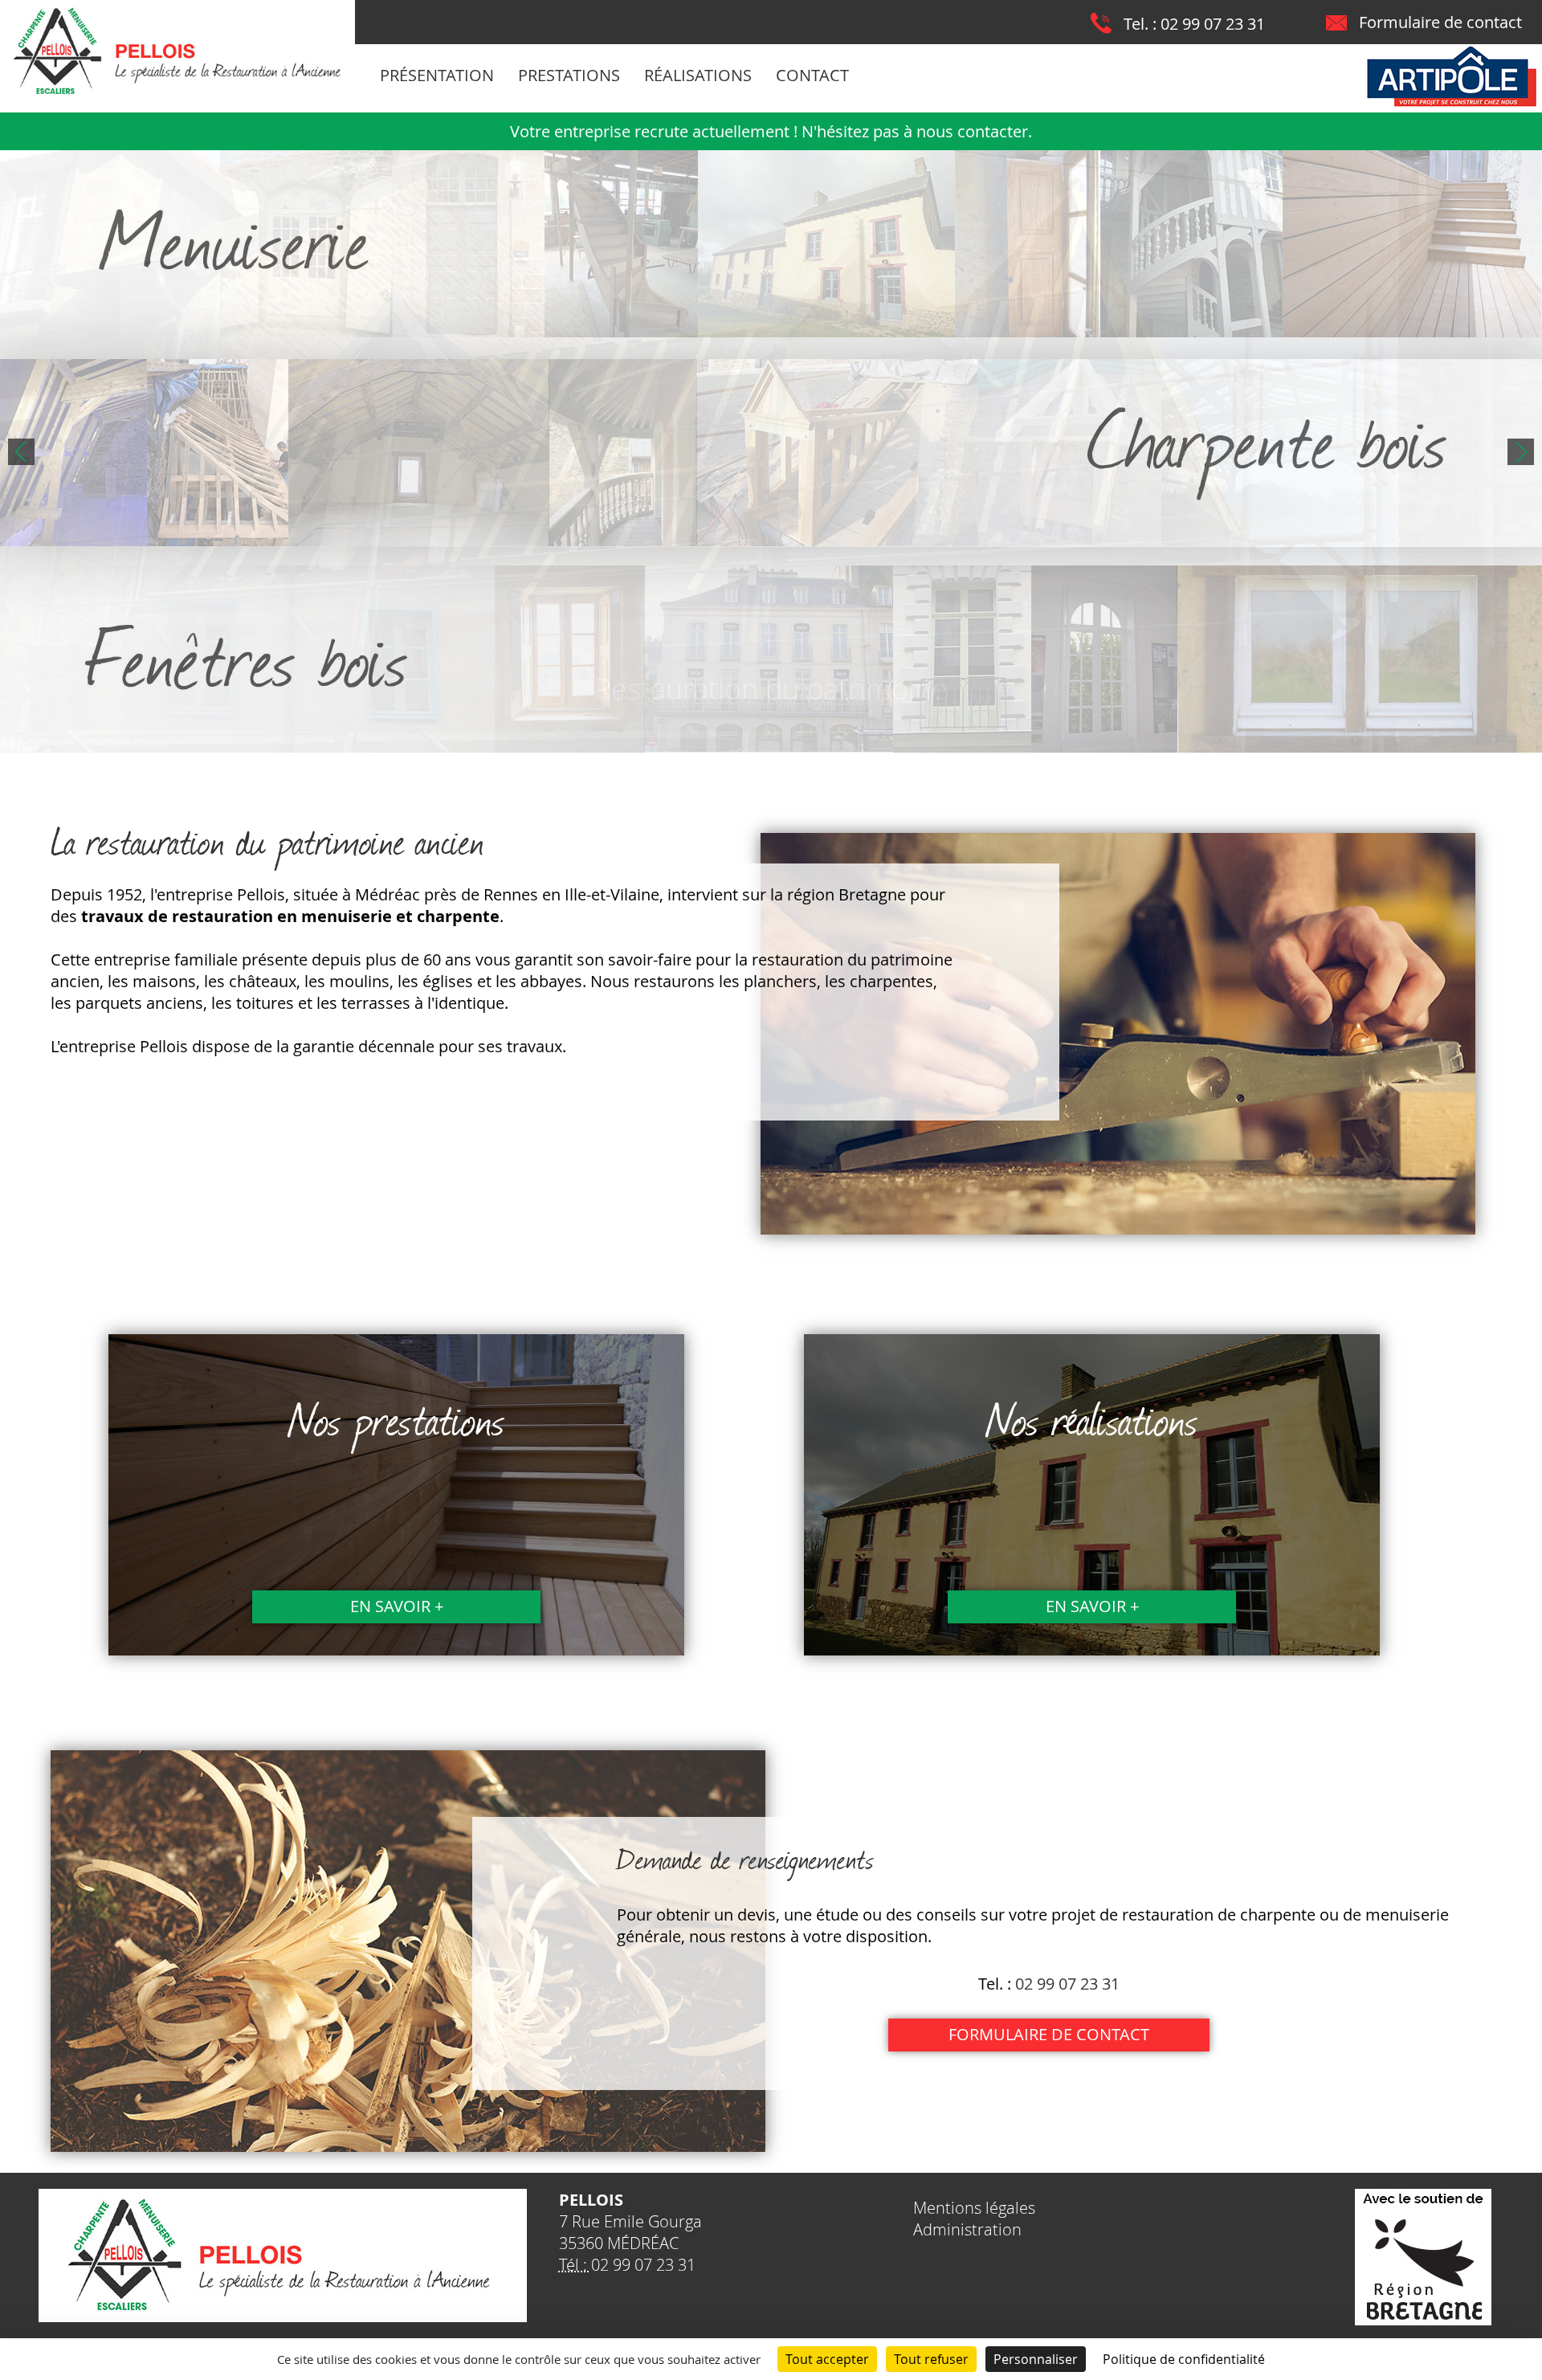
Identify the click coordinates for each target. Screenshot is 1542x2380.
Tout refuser (931, 2359)
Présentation (437, 75)
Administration (967, 2229)
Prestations (569, 75)
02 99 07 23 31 (1213, 24)
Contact (812, 75)
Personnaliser (1036, 2359)
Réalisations (698, 75)
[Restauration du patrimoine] (771, 451)
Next (1521, 452)
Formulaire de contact (1440, 22)
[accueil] (177, 94)
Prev (21, 452)
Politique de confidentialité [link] (1184, 2359)
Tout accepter (827, 2359)
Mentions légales (974, 2208)
